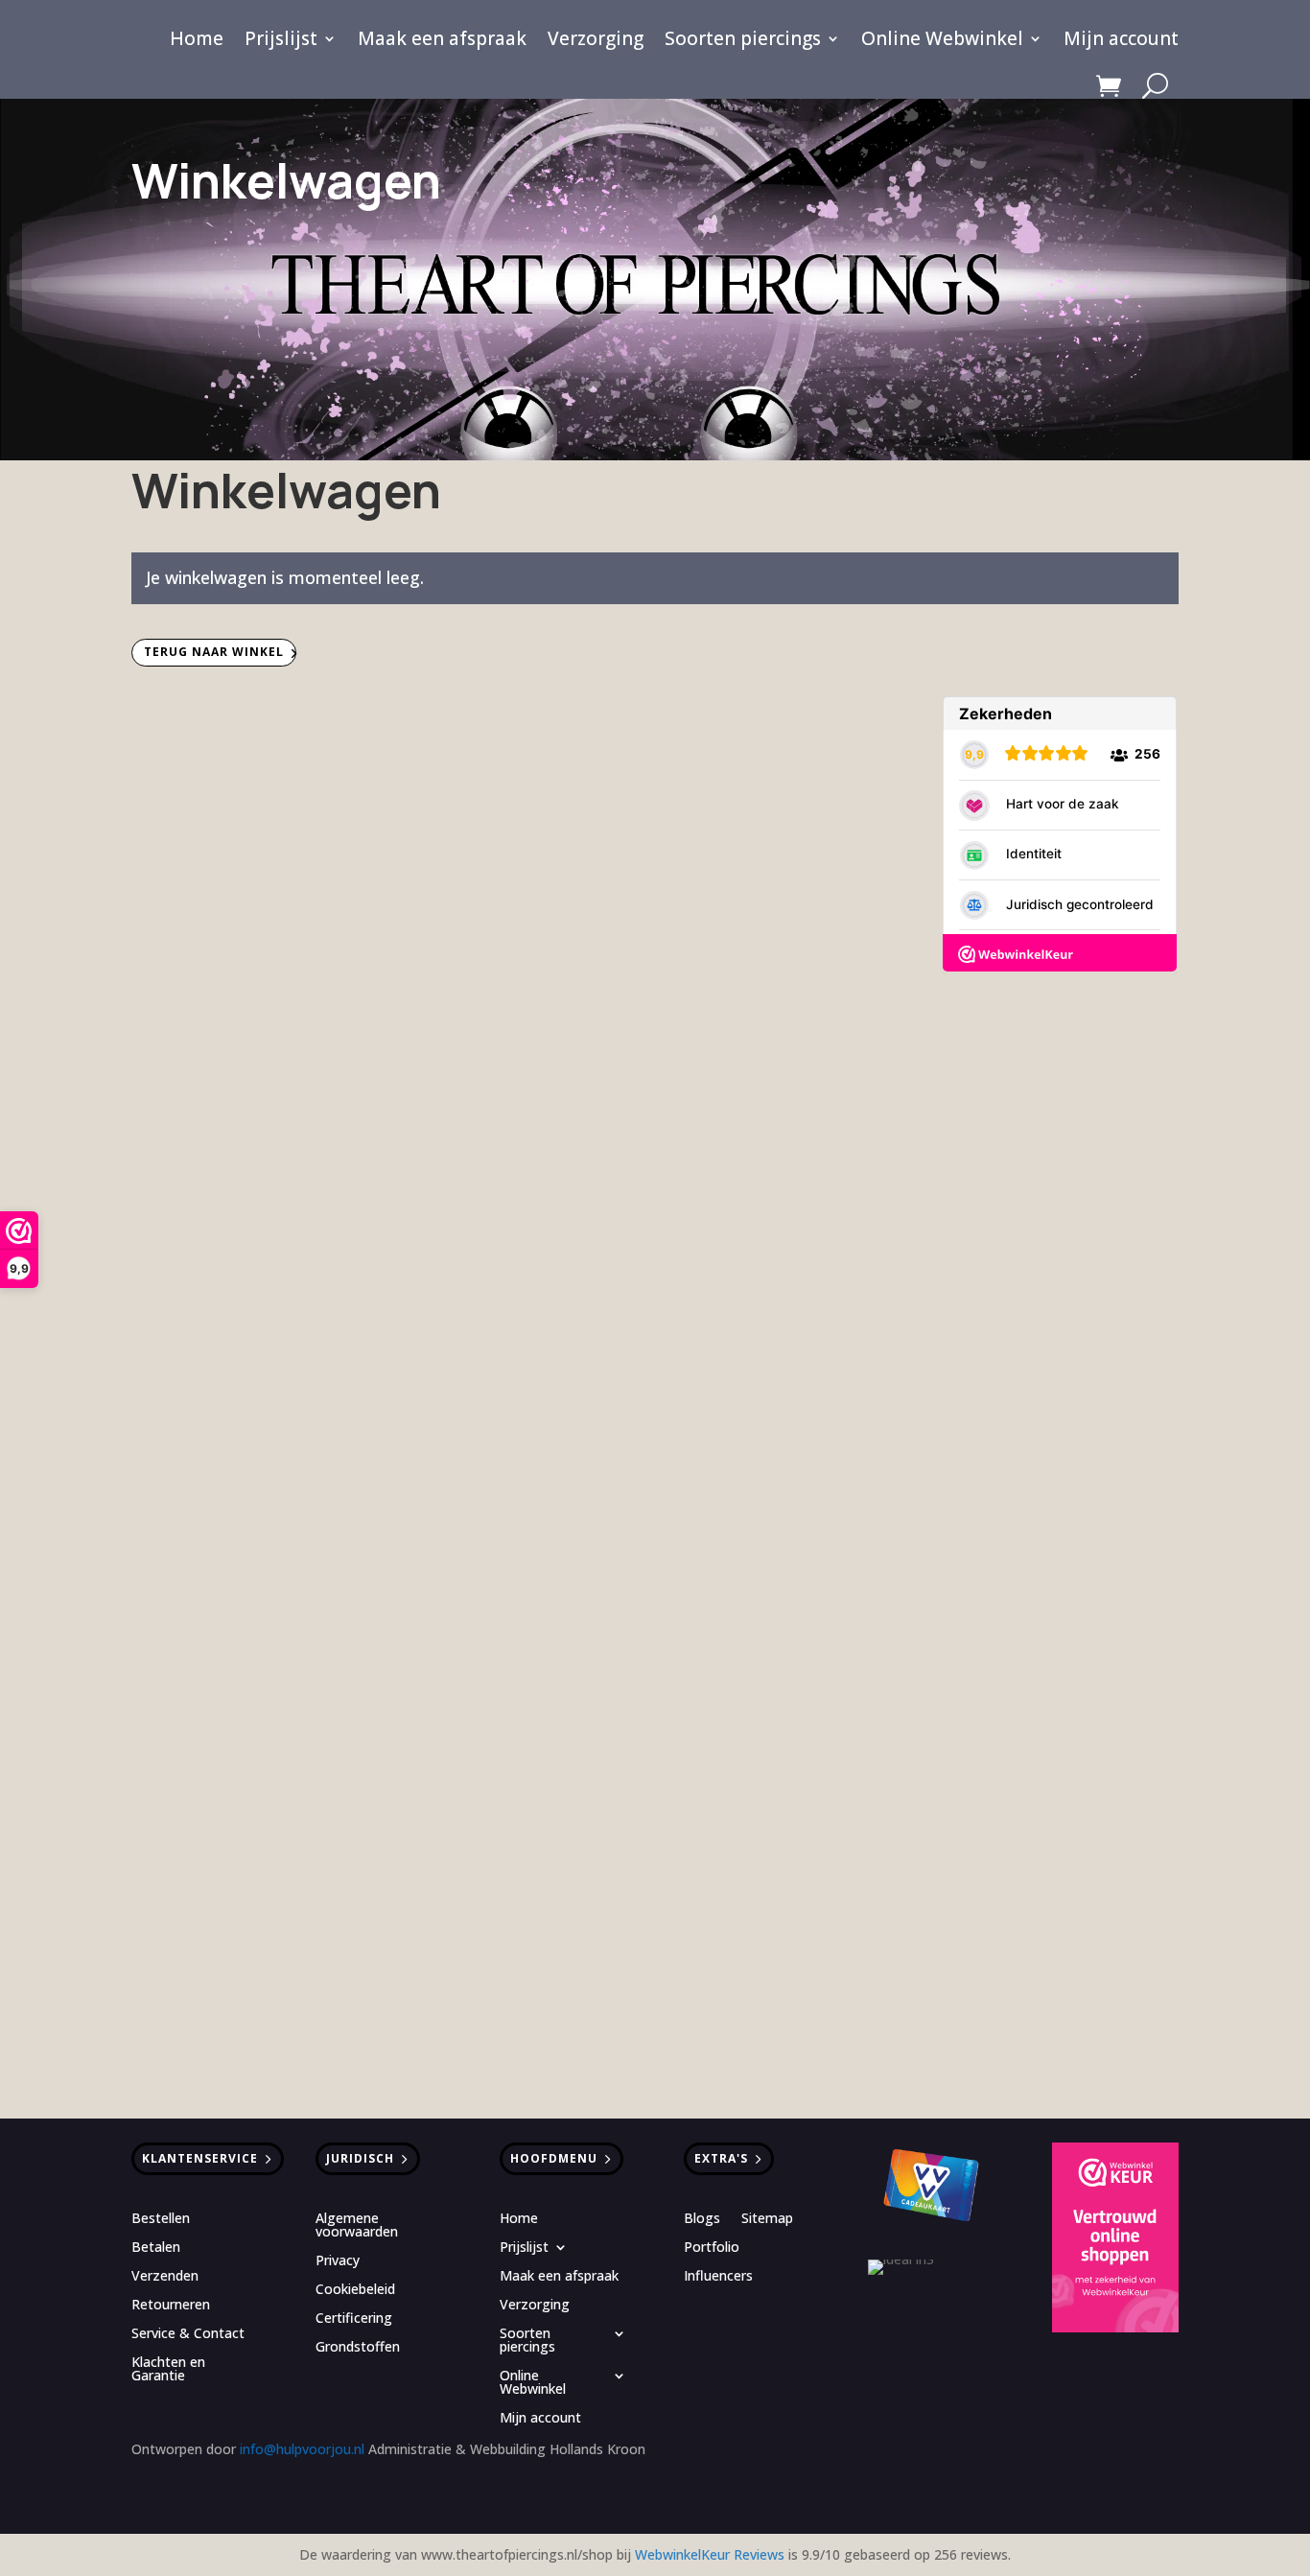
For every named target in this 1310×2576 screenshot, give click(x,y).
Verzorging (596, 41)
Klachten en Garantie (168, 2370)
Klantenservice (200, 2158)
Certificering (354, 2319)
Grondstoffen (358, 2348)
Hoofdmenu (554, 2158)
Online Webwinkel (942, 41)
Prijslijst (281, 41)
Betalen (156, 2248)
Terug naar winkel (214, 652)
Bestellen (161, 2219)
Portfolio (712, 2248)
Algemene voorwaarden (357, 2226)
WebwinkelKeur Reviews (710, 2554)
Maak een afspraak (442, 41)
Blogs (702, 2219)
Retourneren (171, 2306)
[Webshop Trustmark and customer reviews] (1115, 2240)
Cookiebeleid (355, 2290)
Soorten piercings (743, 41)
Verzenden (165, 2277)
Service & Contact (188, 2334)
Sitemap (767, 2219)
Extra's (721, 2158)
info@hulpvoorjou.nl (302, 2449)
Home (197, 41)
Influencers (718, 2277)
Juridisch (360, 2158)
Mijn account (1121, 41)
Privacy (338, 2261)
